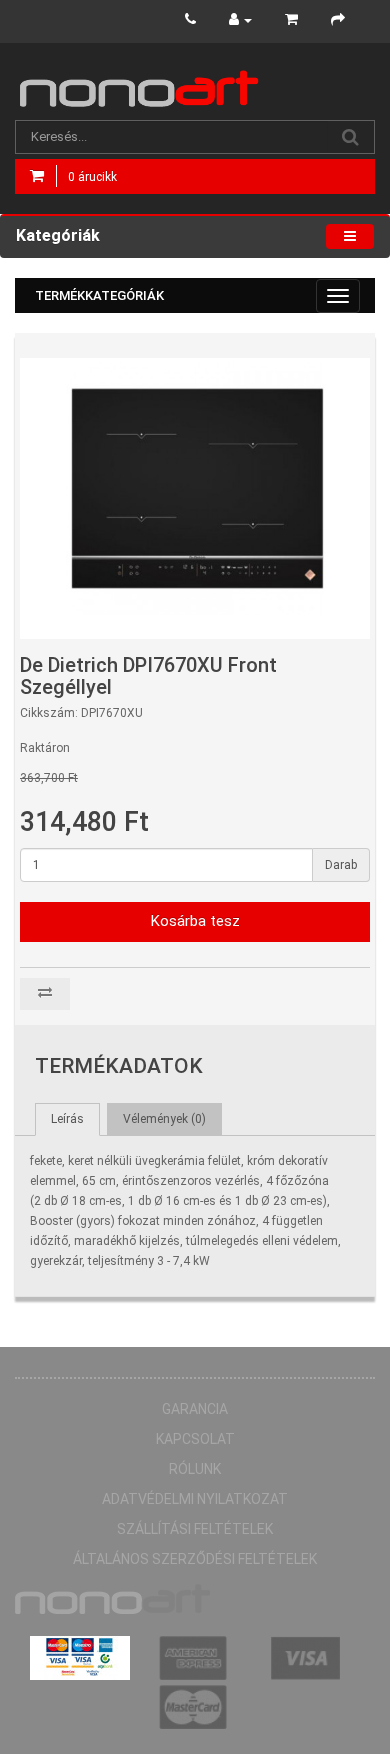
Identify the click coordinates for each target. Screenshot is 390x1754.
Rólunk (195, 1469)
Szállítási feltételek (195, 1529)
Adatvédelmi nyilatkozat (195, 1499)
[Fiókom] (240, 20)
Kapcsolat (195, 1439)
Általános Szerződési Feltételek (195, 1559)
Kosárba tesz (195, 921)
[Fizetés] (338, 20)
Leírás (67, 1119)
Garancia (195, 1409)
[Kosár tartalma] (291, 20)
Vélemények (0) (164, 1119)
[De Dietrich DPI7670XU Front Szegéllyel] (197, 488)
